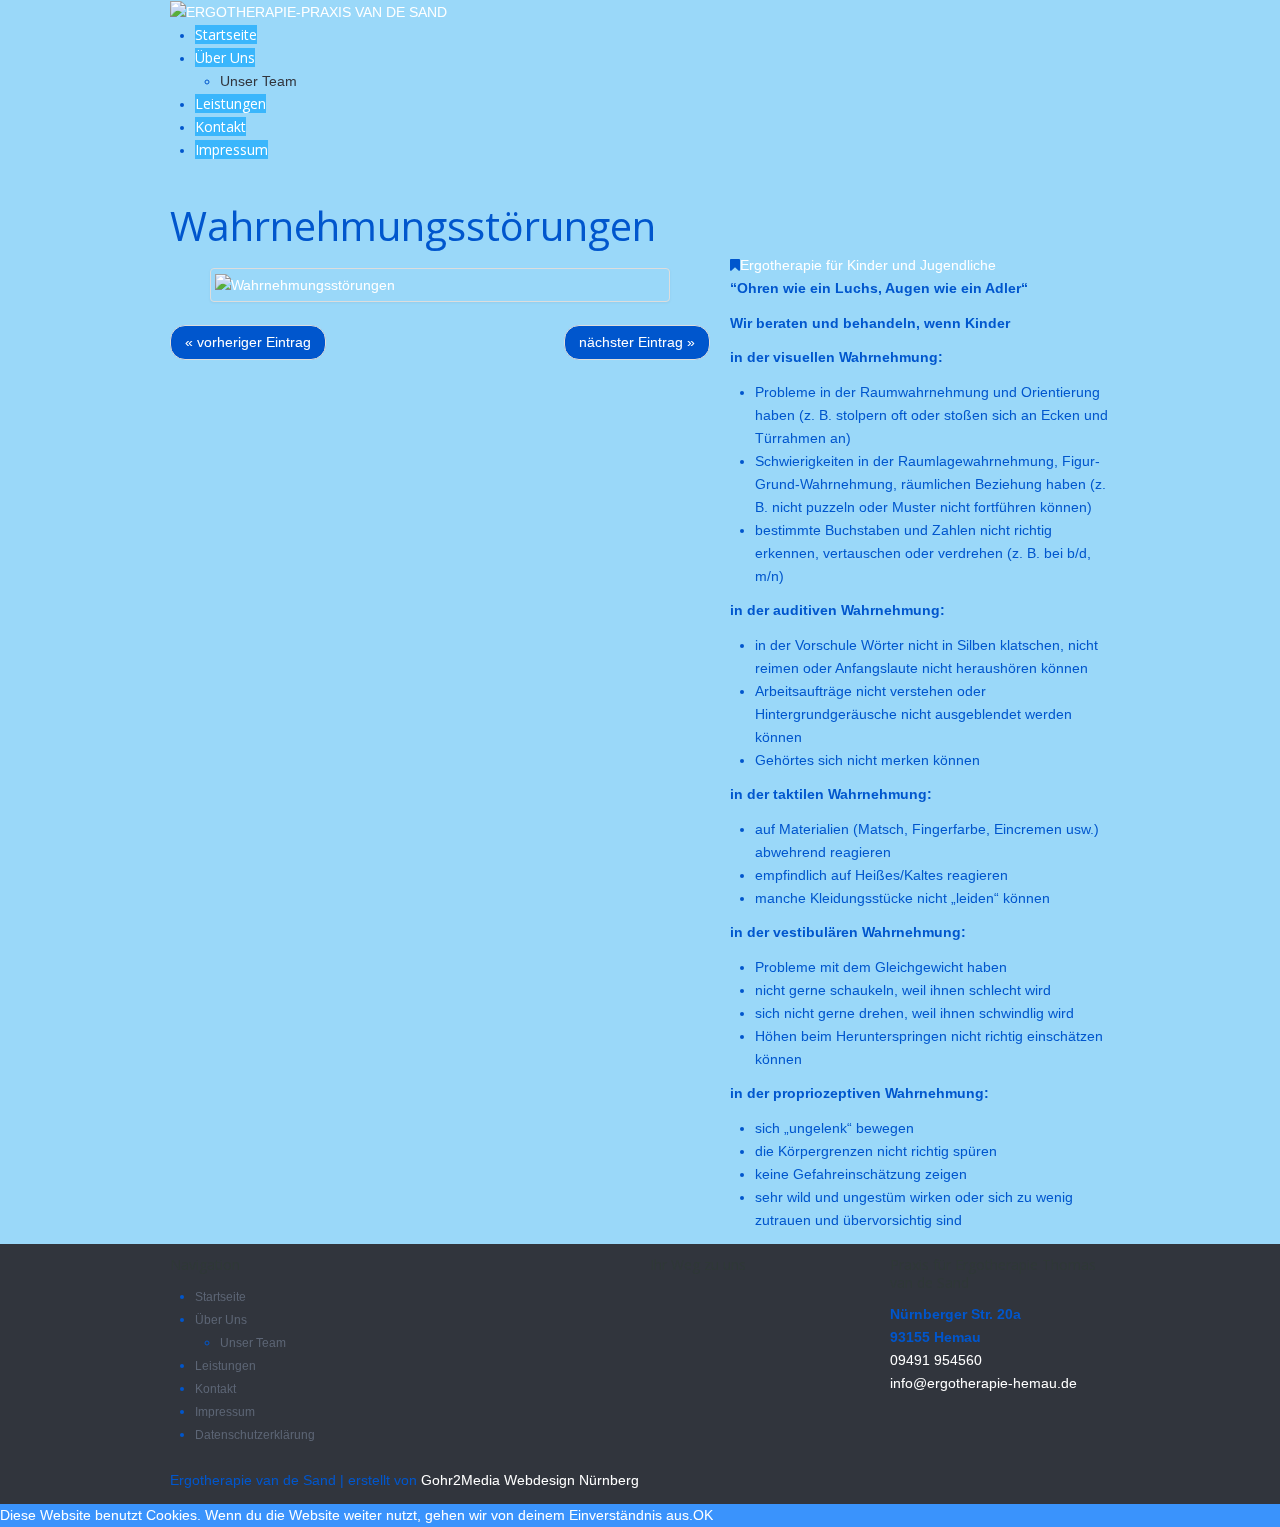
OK (703, 1515)
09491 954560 (936, 1360)
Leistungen (230, 103)
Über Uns (225, 57)
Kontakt (220, 126)
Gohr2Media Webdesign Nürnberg (530, 1480)
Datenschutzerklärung (255, 1435)
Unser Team (258, 81)
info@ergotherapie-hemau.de (983, 1383)
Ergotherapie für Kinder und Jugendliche (868, 265)
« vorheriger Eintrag (248, 342)
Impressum (231, 149)
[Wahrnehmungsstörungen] (305, 284)
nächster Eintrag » (637, 342)
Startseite (226, 34)
